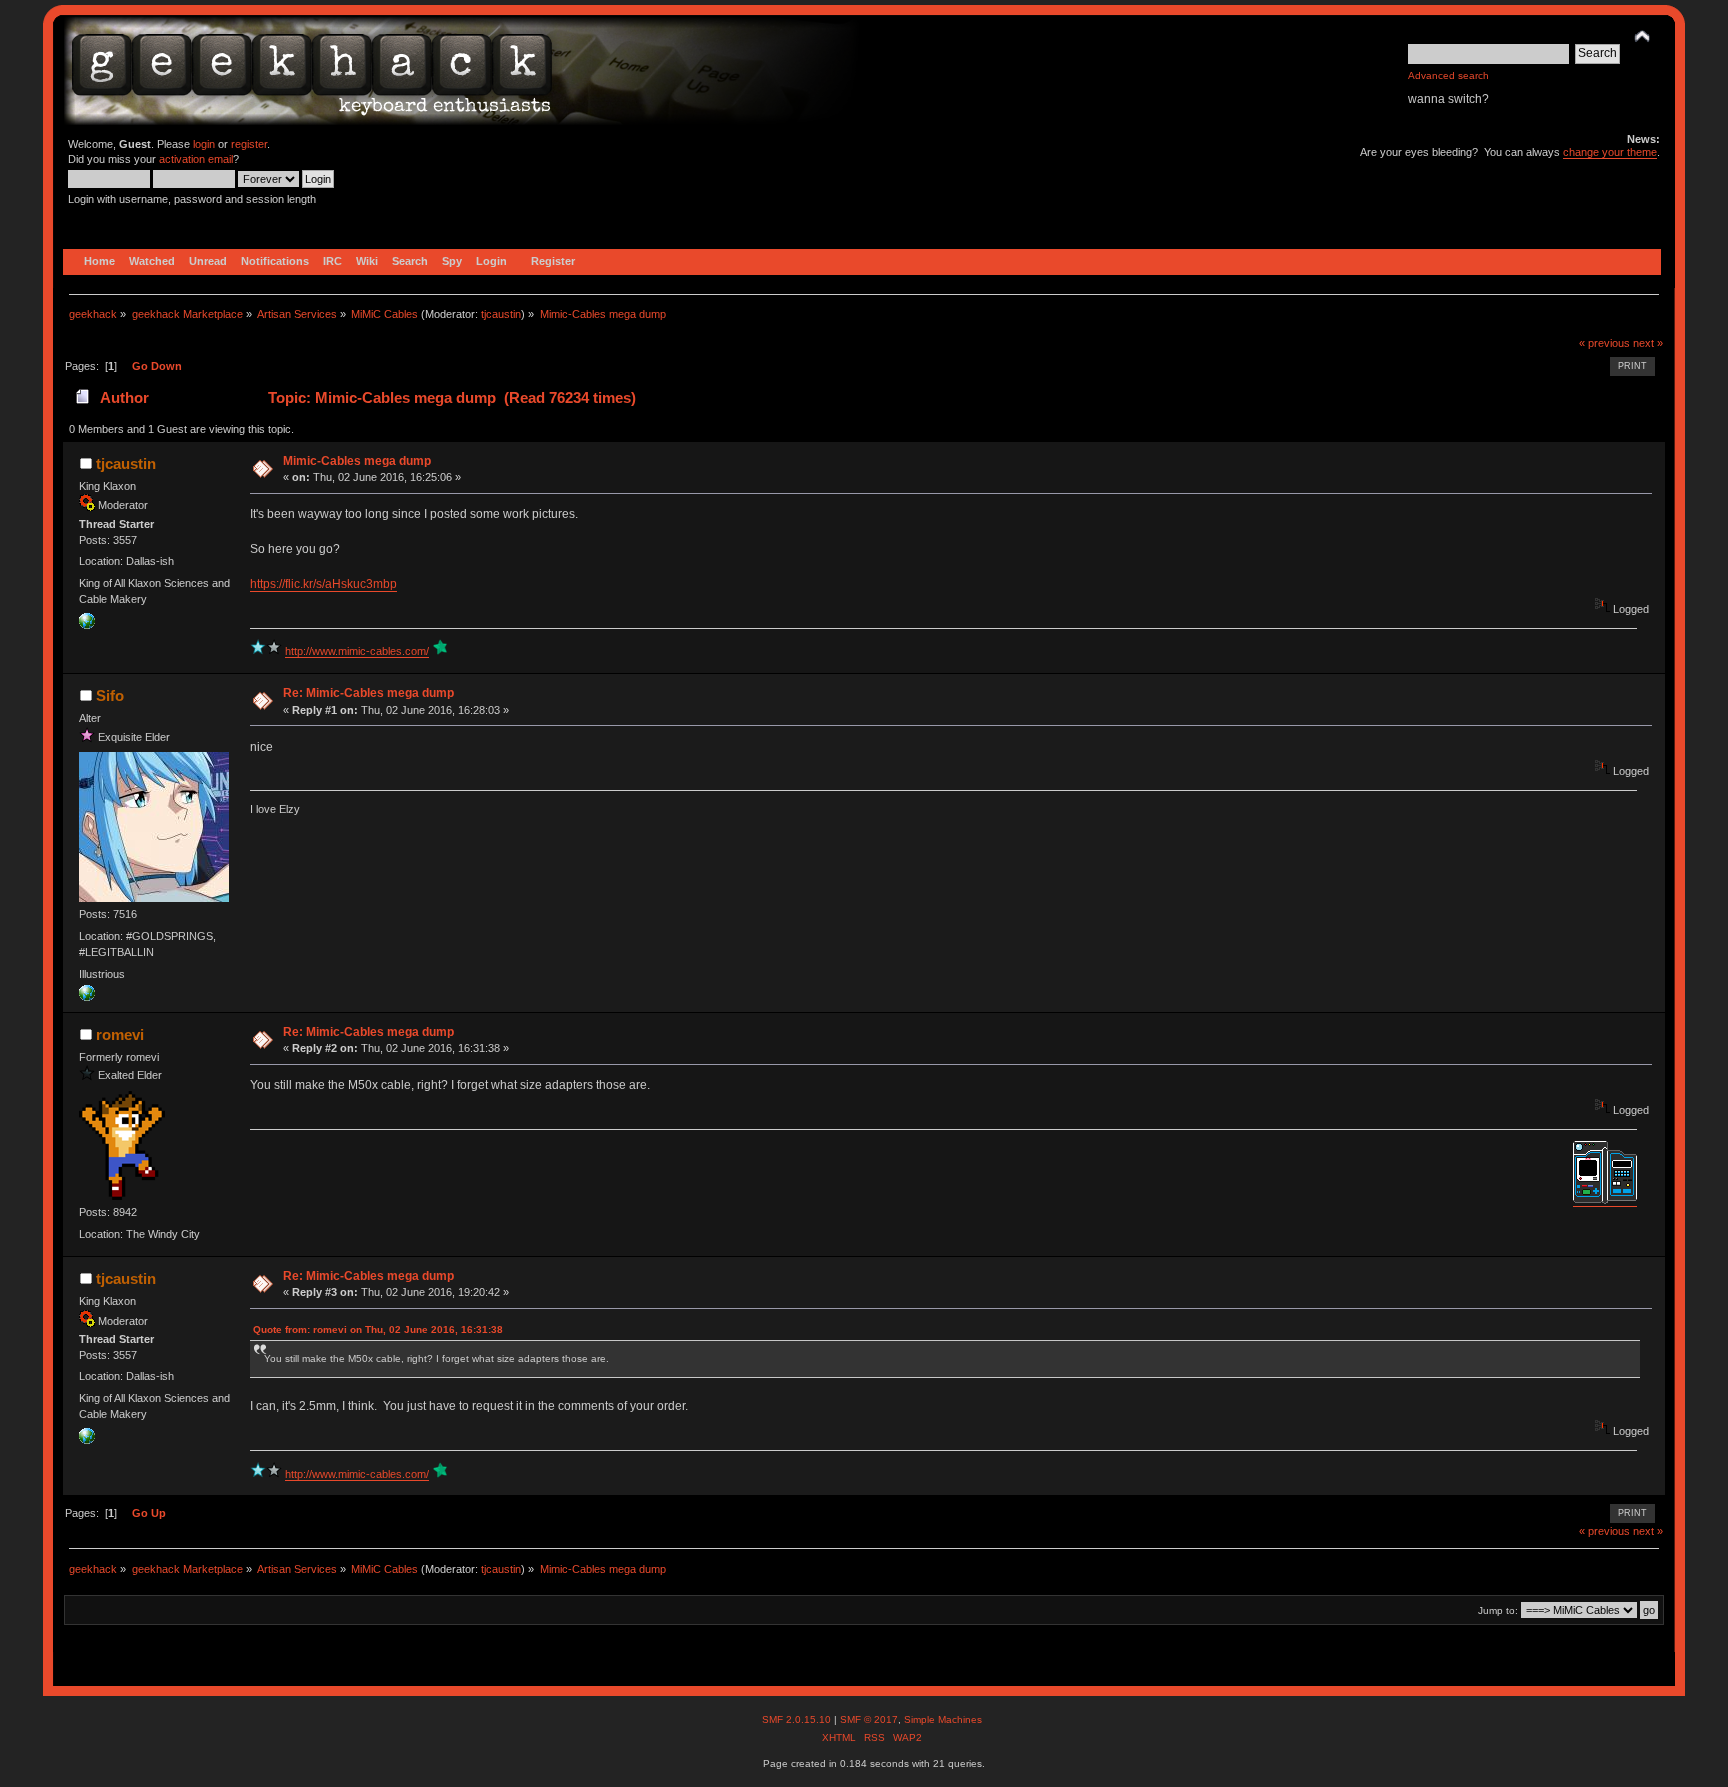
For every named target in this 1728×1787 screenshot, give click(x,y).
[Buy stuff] (87, 625)
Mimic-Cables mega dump (357, 461)
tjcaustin (501, 314)
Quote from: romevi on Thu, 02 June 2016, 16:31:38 (378, 1329)
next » (1648, 343)
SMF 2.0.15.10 (798, 1719)
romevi (120, 1034)
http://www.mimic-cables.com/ (357, 651)
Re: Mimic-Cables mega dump (368, 693)
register (249, 144)
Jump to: (1498, 1610)
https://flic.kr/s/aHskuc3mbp (323, 584)
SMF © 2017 (869, 1719)
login (204, 144)
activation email (196, 159)
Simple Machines (943, 1719)
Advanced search (1448, 75)
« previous (1604, 343)
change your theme (1610, 152)
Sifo (110, 695)
